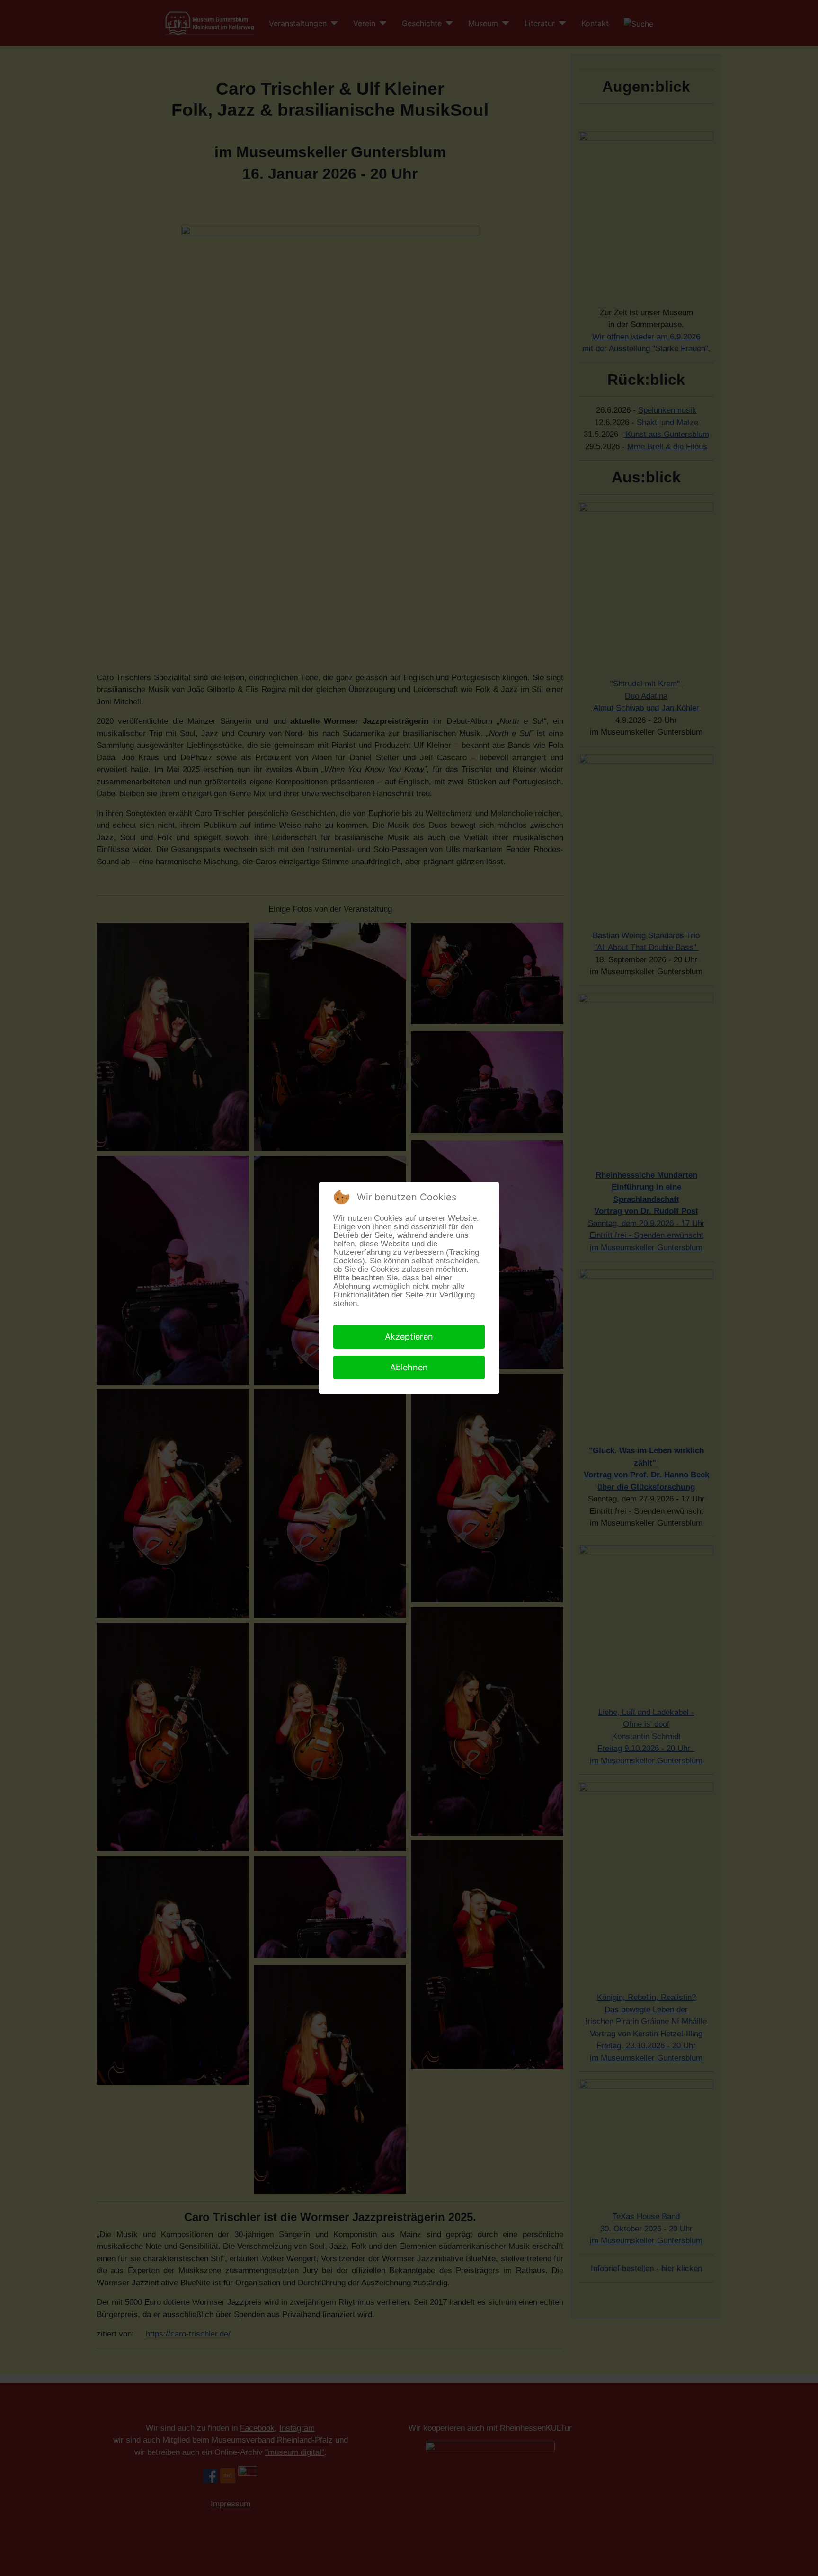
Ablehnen (409, 1367)
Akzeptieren (409, 1337)
